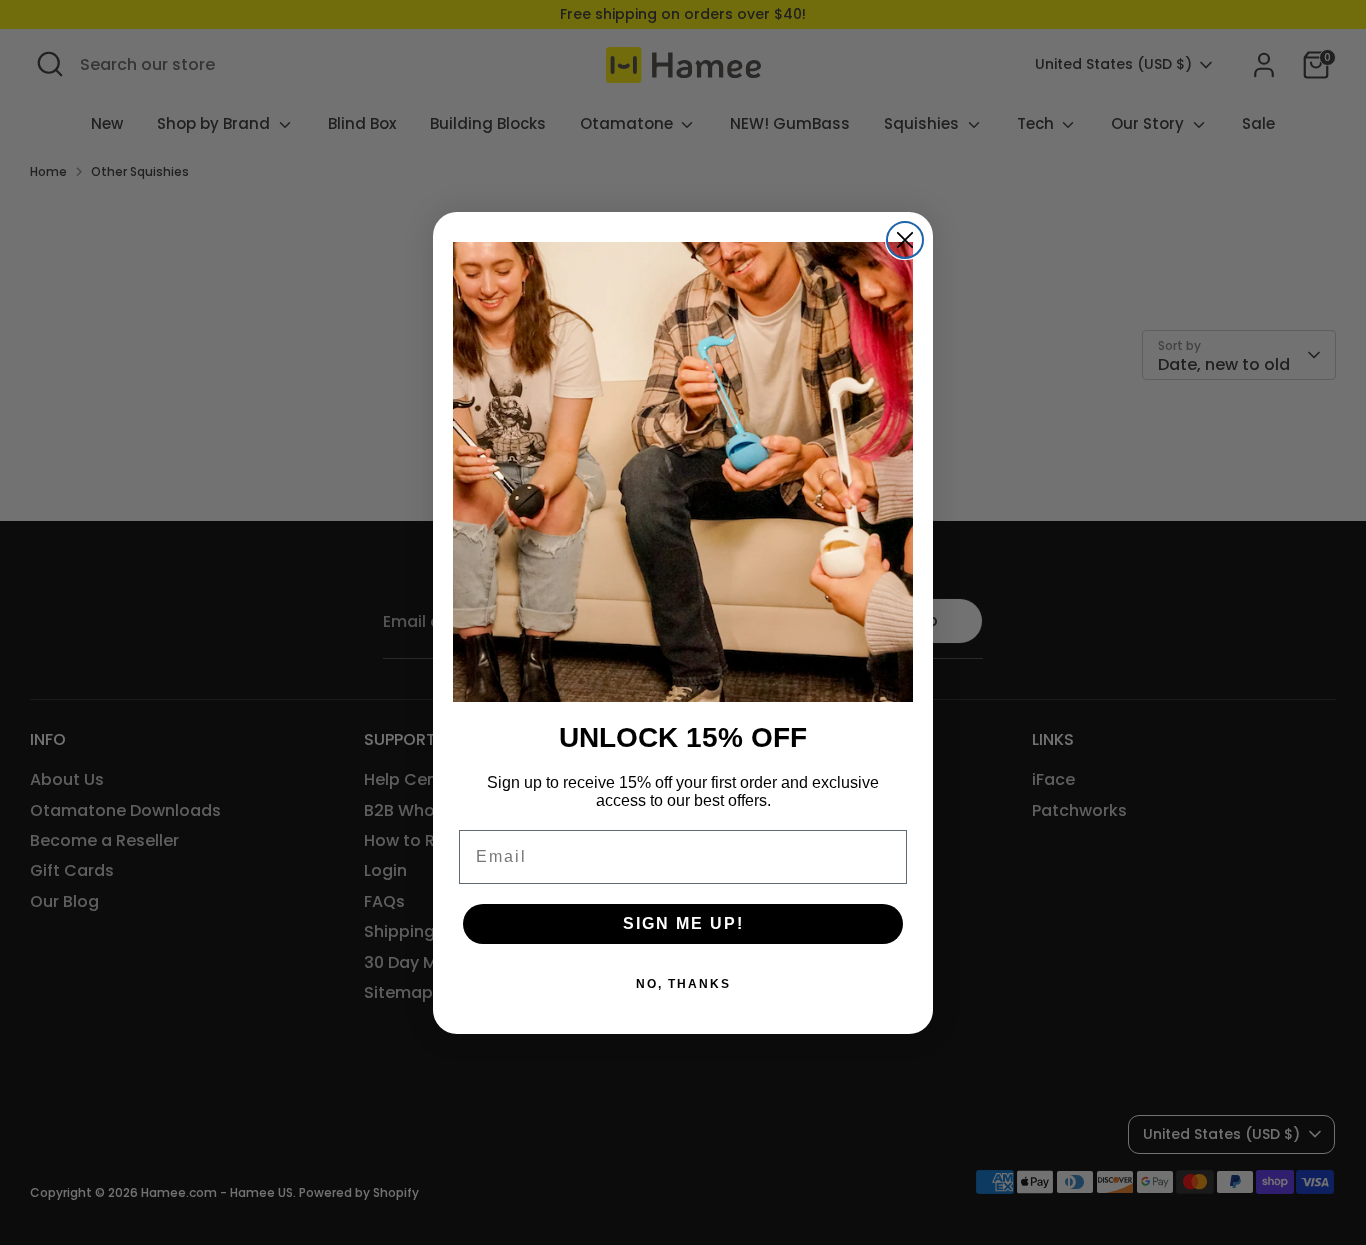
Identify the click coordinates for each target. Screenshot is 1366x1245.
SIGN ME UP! (683, 923)
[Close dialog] (905, 240)
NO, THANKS (683, 984)
